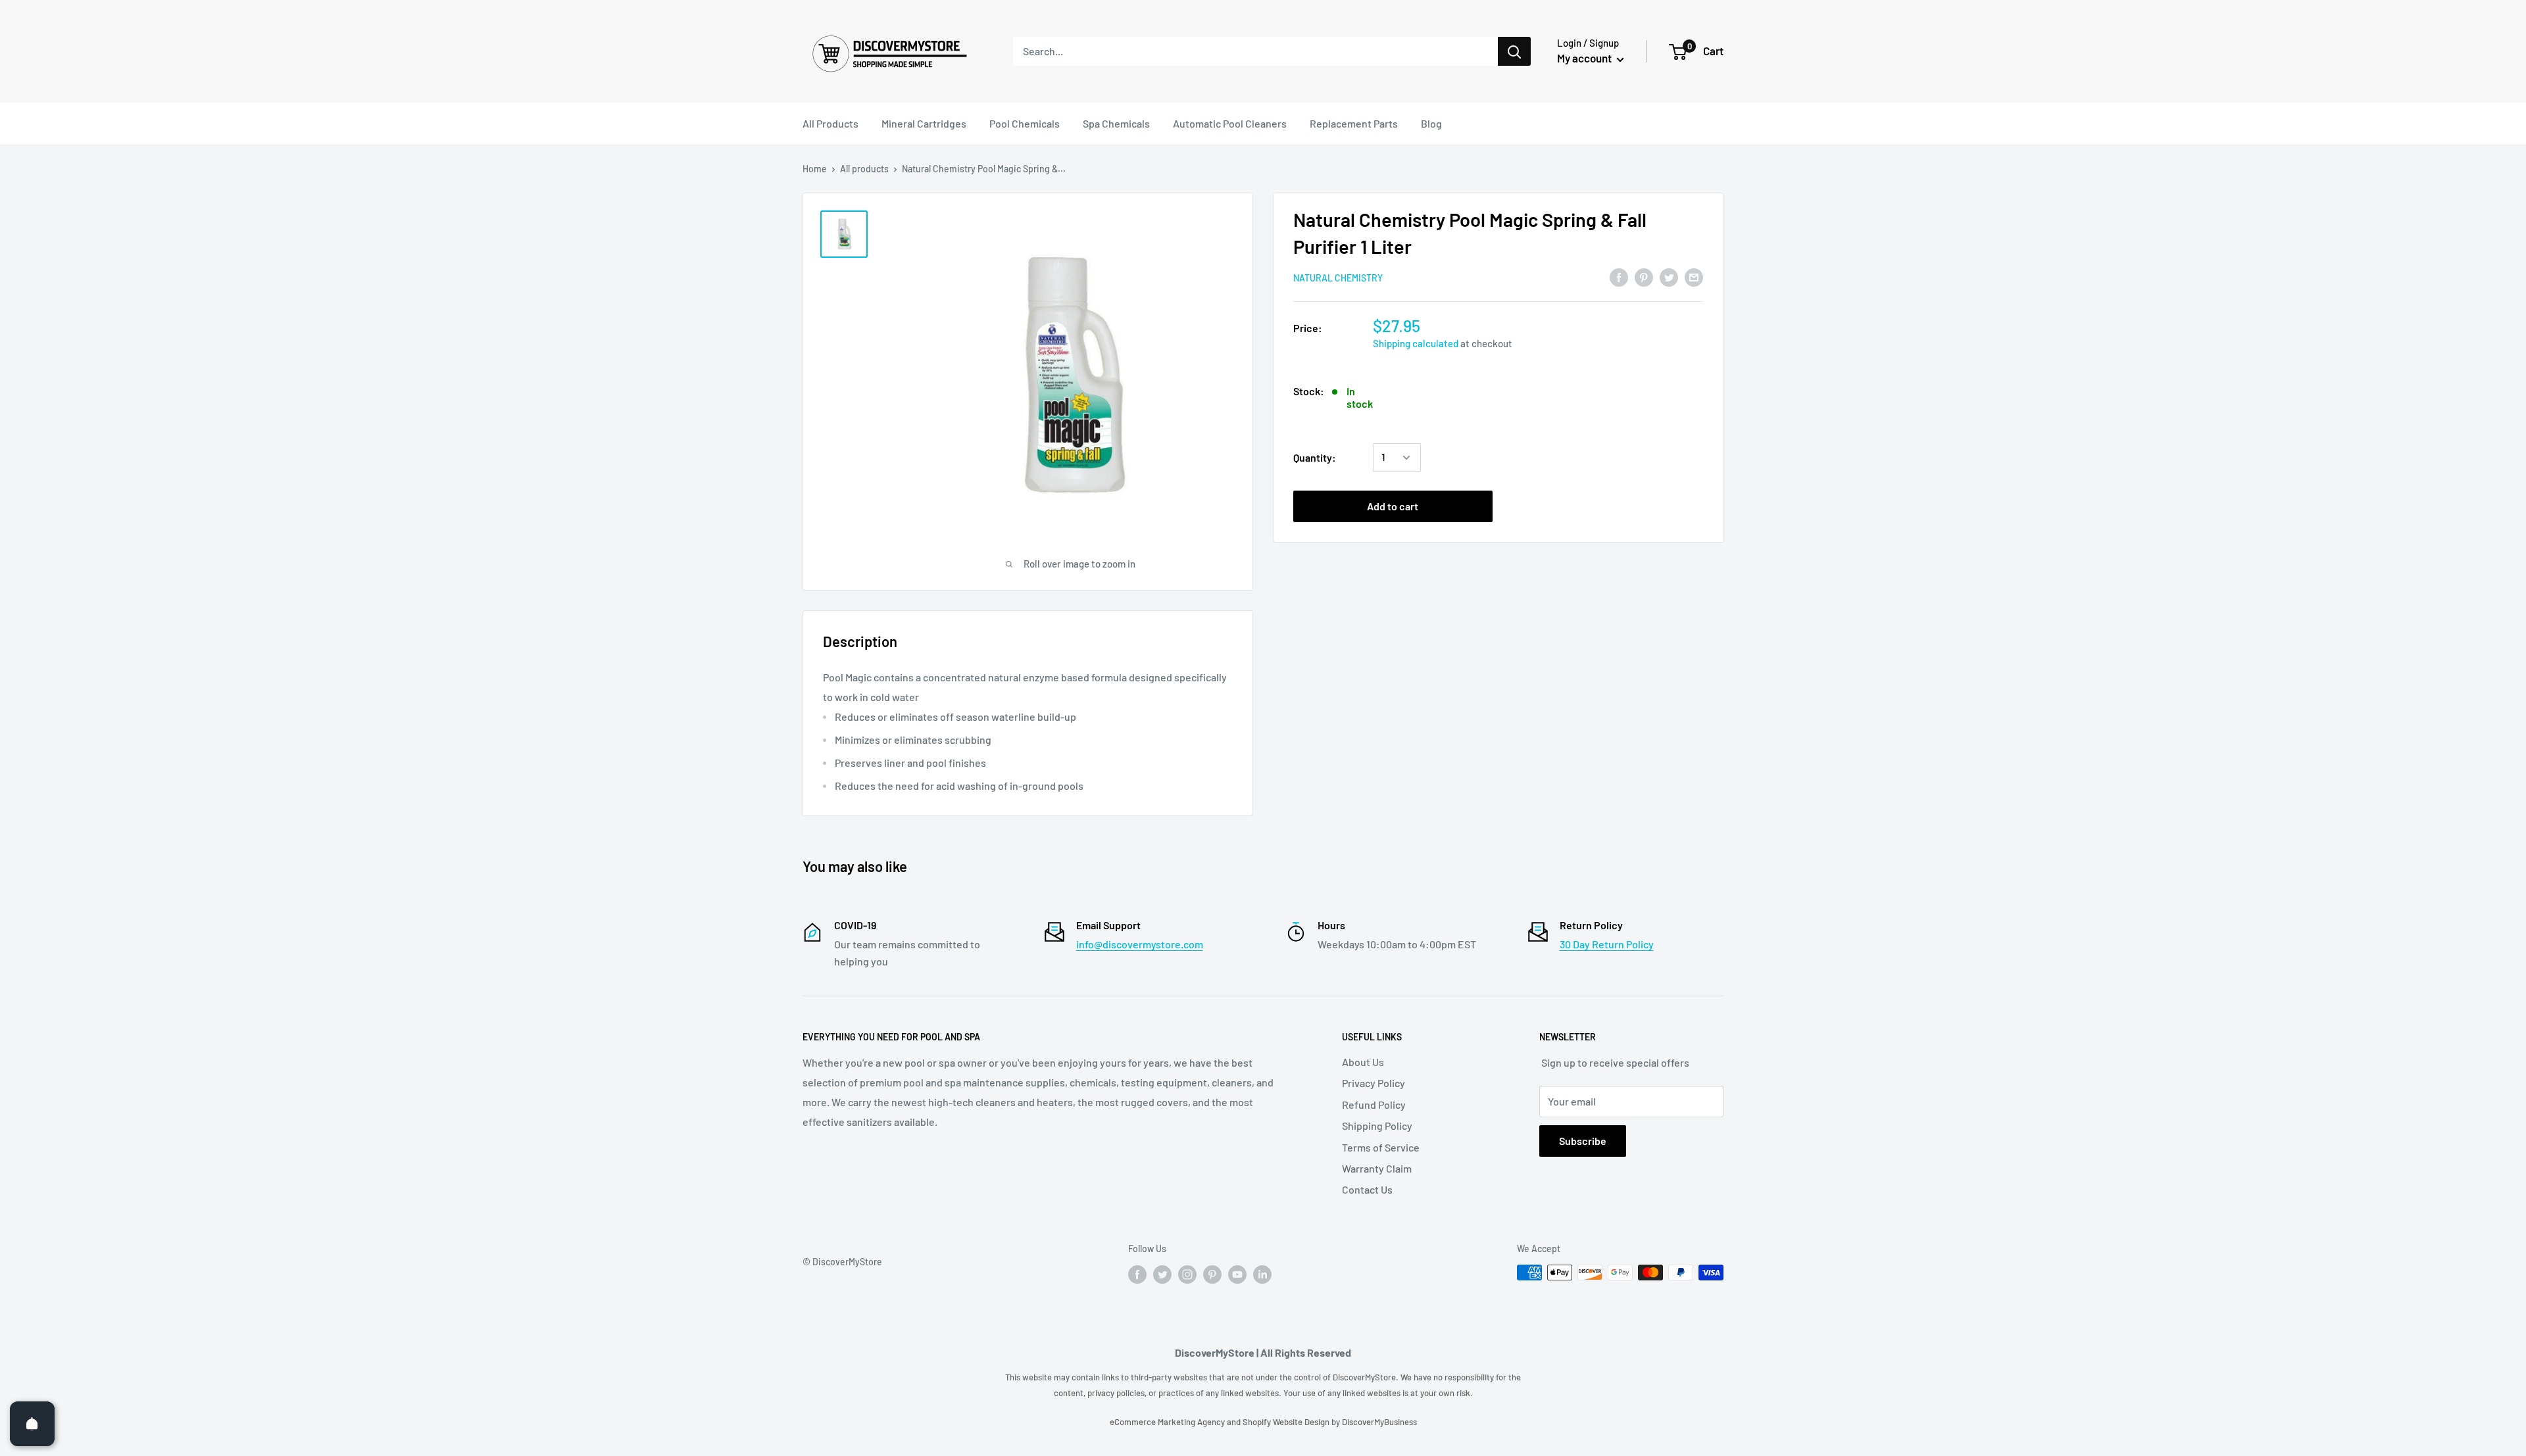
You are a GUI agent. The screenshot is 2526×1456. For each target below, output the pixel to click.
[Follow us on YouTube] (1237, 1274)
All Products (830, 123)
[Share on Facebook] (1619, 277)
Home (815, 169)
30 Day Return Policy (1607, 944)
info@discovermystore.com (1140, 944)
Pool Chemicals (1025, 123)
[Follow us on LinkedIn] (1262, 1274)
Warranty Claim (1377, 1168)
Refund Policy (1374, 1104)
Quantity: (1315, 457)
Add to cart (1393, 506)
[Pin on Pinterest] (1644, 277)
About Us (1363, 1062)
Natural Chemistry (1338, 278)
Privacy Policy (1374, 1083)
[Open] (32, 1424)
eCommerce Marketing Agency (1168, 1422)
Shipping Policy (1377, 1126)
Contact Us (1367, 1189)
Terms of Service (1381, 1147)
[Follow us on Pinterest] (1212, 1274)
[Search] (1514, 51)
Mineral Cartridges (924, 123)
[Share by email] (1694, 277)
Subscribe (1583, 1141)
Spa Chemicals (1116, 123)
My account (1585, 58)
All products (864, 169)
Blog (1431, 123)
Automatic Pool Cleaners (1230, 123)
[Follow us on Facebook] (1137, 1274)
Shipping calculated (1416, 343)
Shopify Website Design (1287, 1422)
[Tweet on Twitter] (1669, 277)
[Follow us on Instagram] (1187, 1274)
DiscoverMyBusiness (1379, 1422)
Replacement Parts (1354, 123)
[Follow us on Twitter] (1162, 1274)
